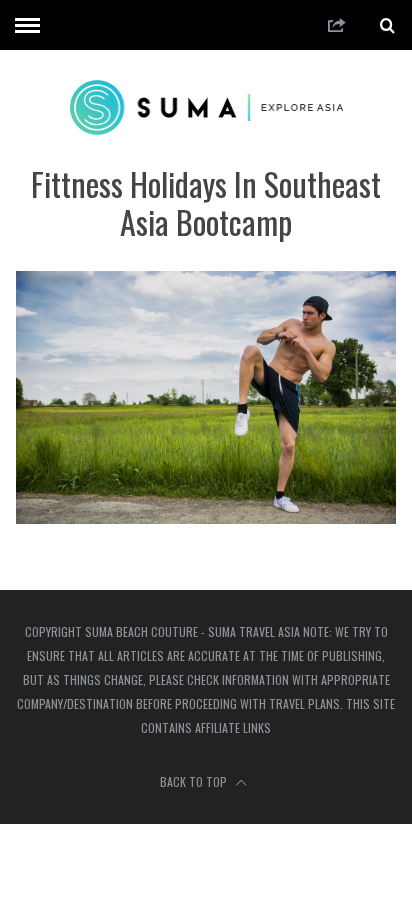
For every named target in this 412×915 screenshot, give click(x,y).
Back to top (195, 781)
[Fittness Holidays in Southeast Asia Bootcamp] (205, 517)
